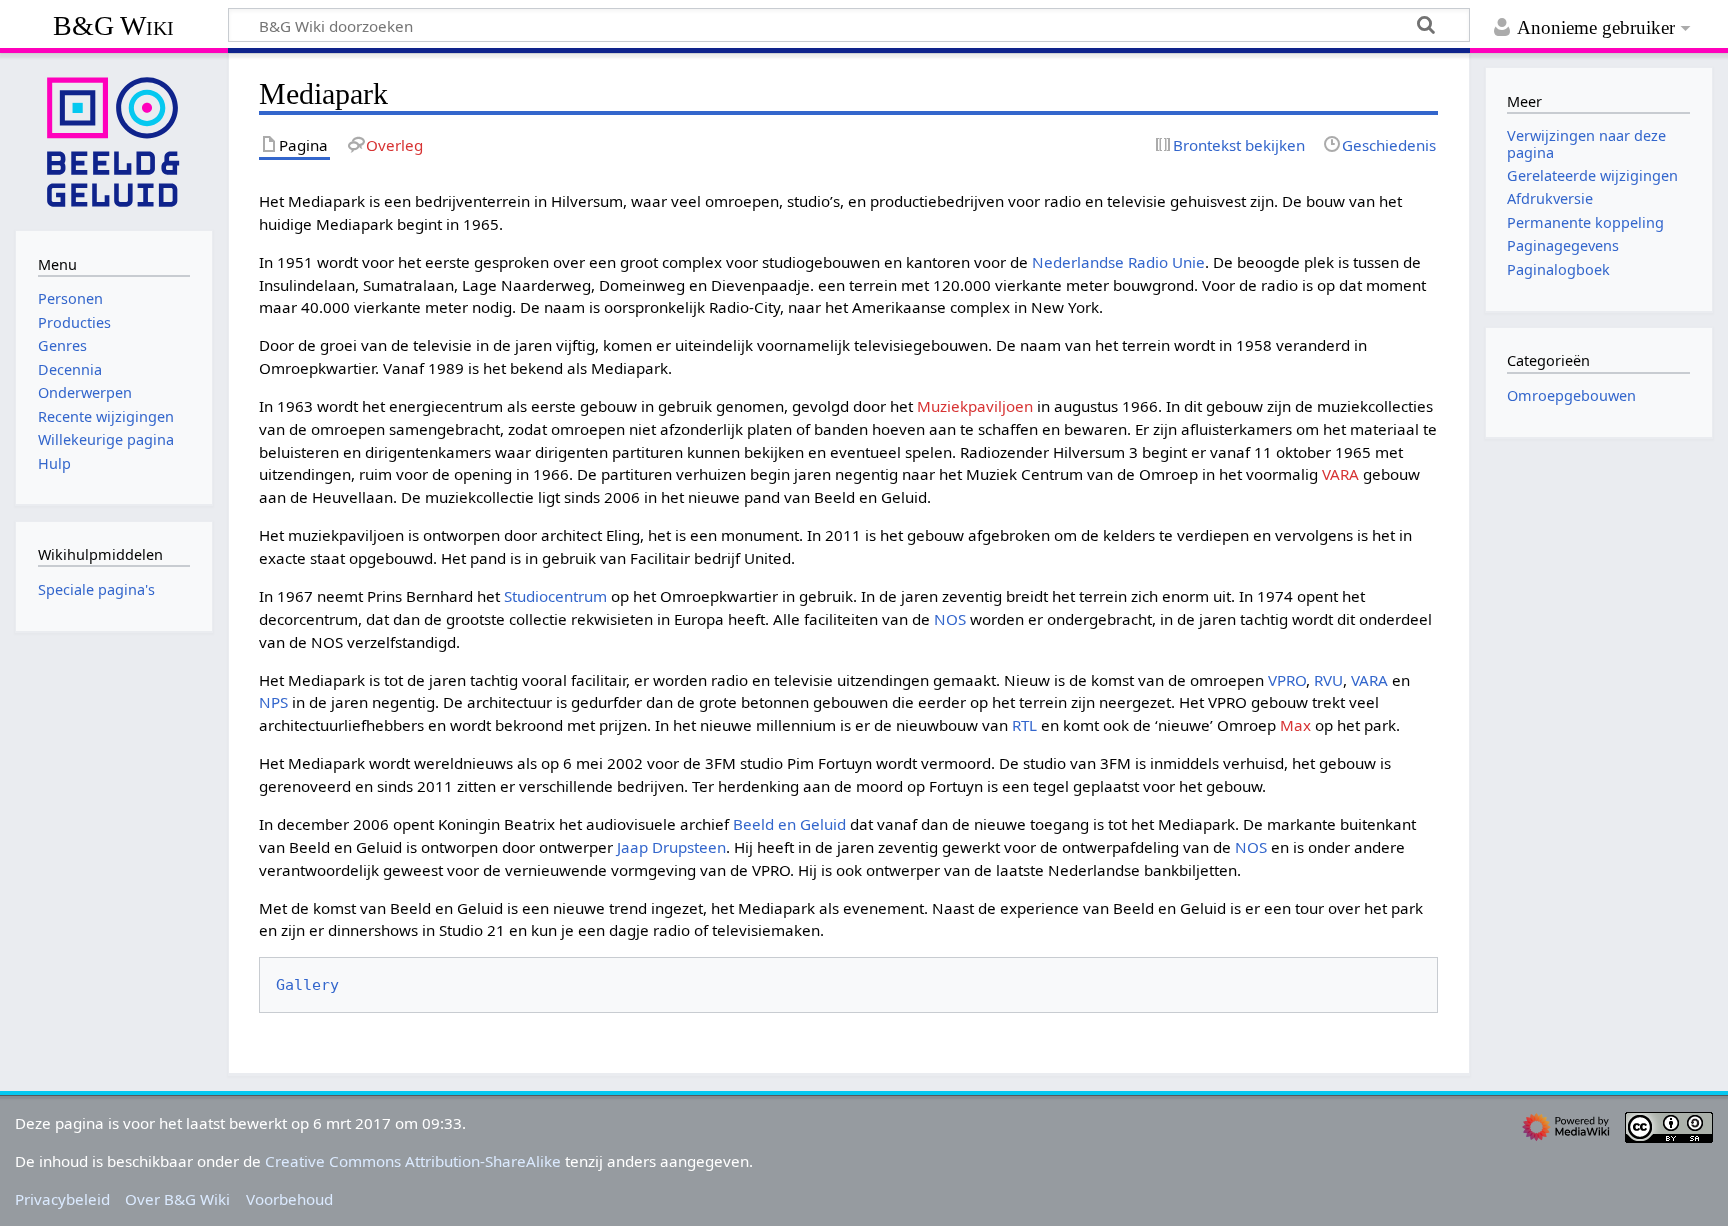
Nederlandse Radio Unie (1118, 262)
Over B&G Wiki (177, 1199)
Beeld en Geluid (789, 824)
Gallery (307, 985)
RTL (1024, 725)
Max (1295, 725)
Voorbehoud (289, 1199)
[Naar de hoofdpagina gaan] (114, 140)
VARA (1340, 474)
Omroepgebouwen (1571, 395)
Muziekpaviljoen (975, 406)
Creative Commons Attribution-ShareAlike (413, 1161)
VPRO (1287, 680)
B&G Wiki (113, 25)
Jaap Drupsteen (671, 847)
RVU (1328, 680)
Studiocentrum (555, 596)
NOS (950, 619)
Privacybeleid (62, 1199)
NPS (273, 702)
